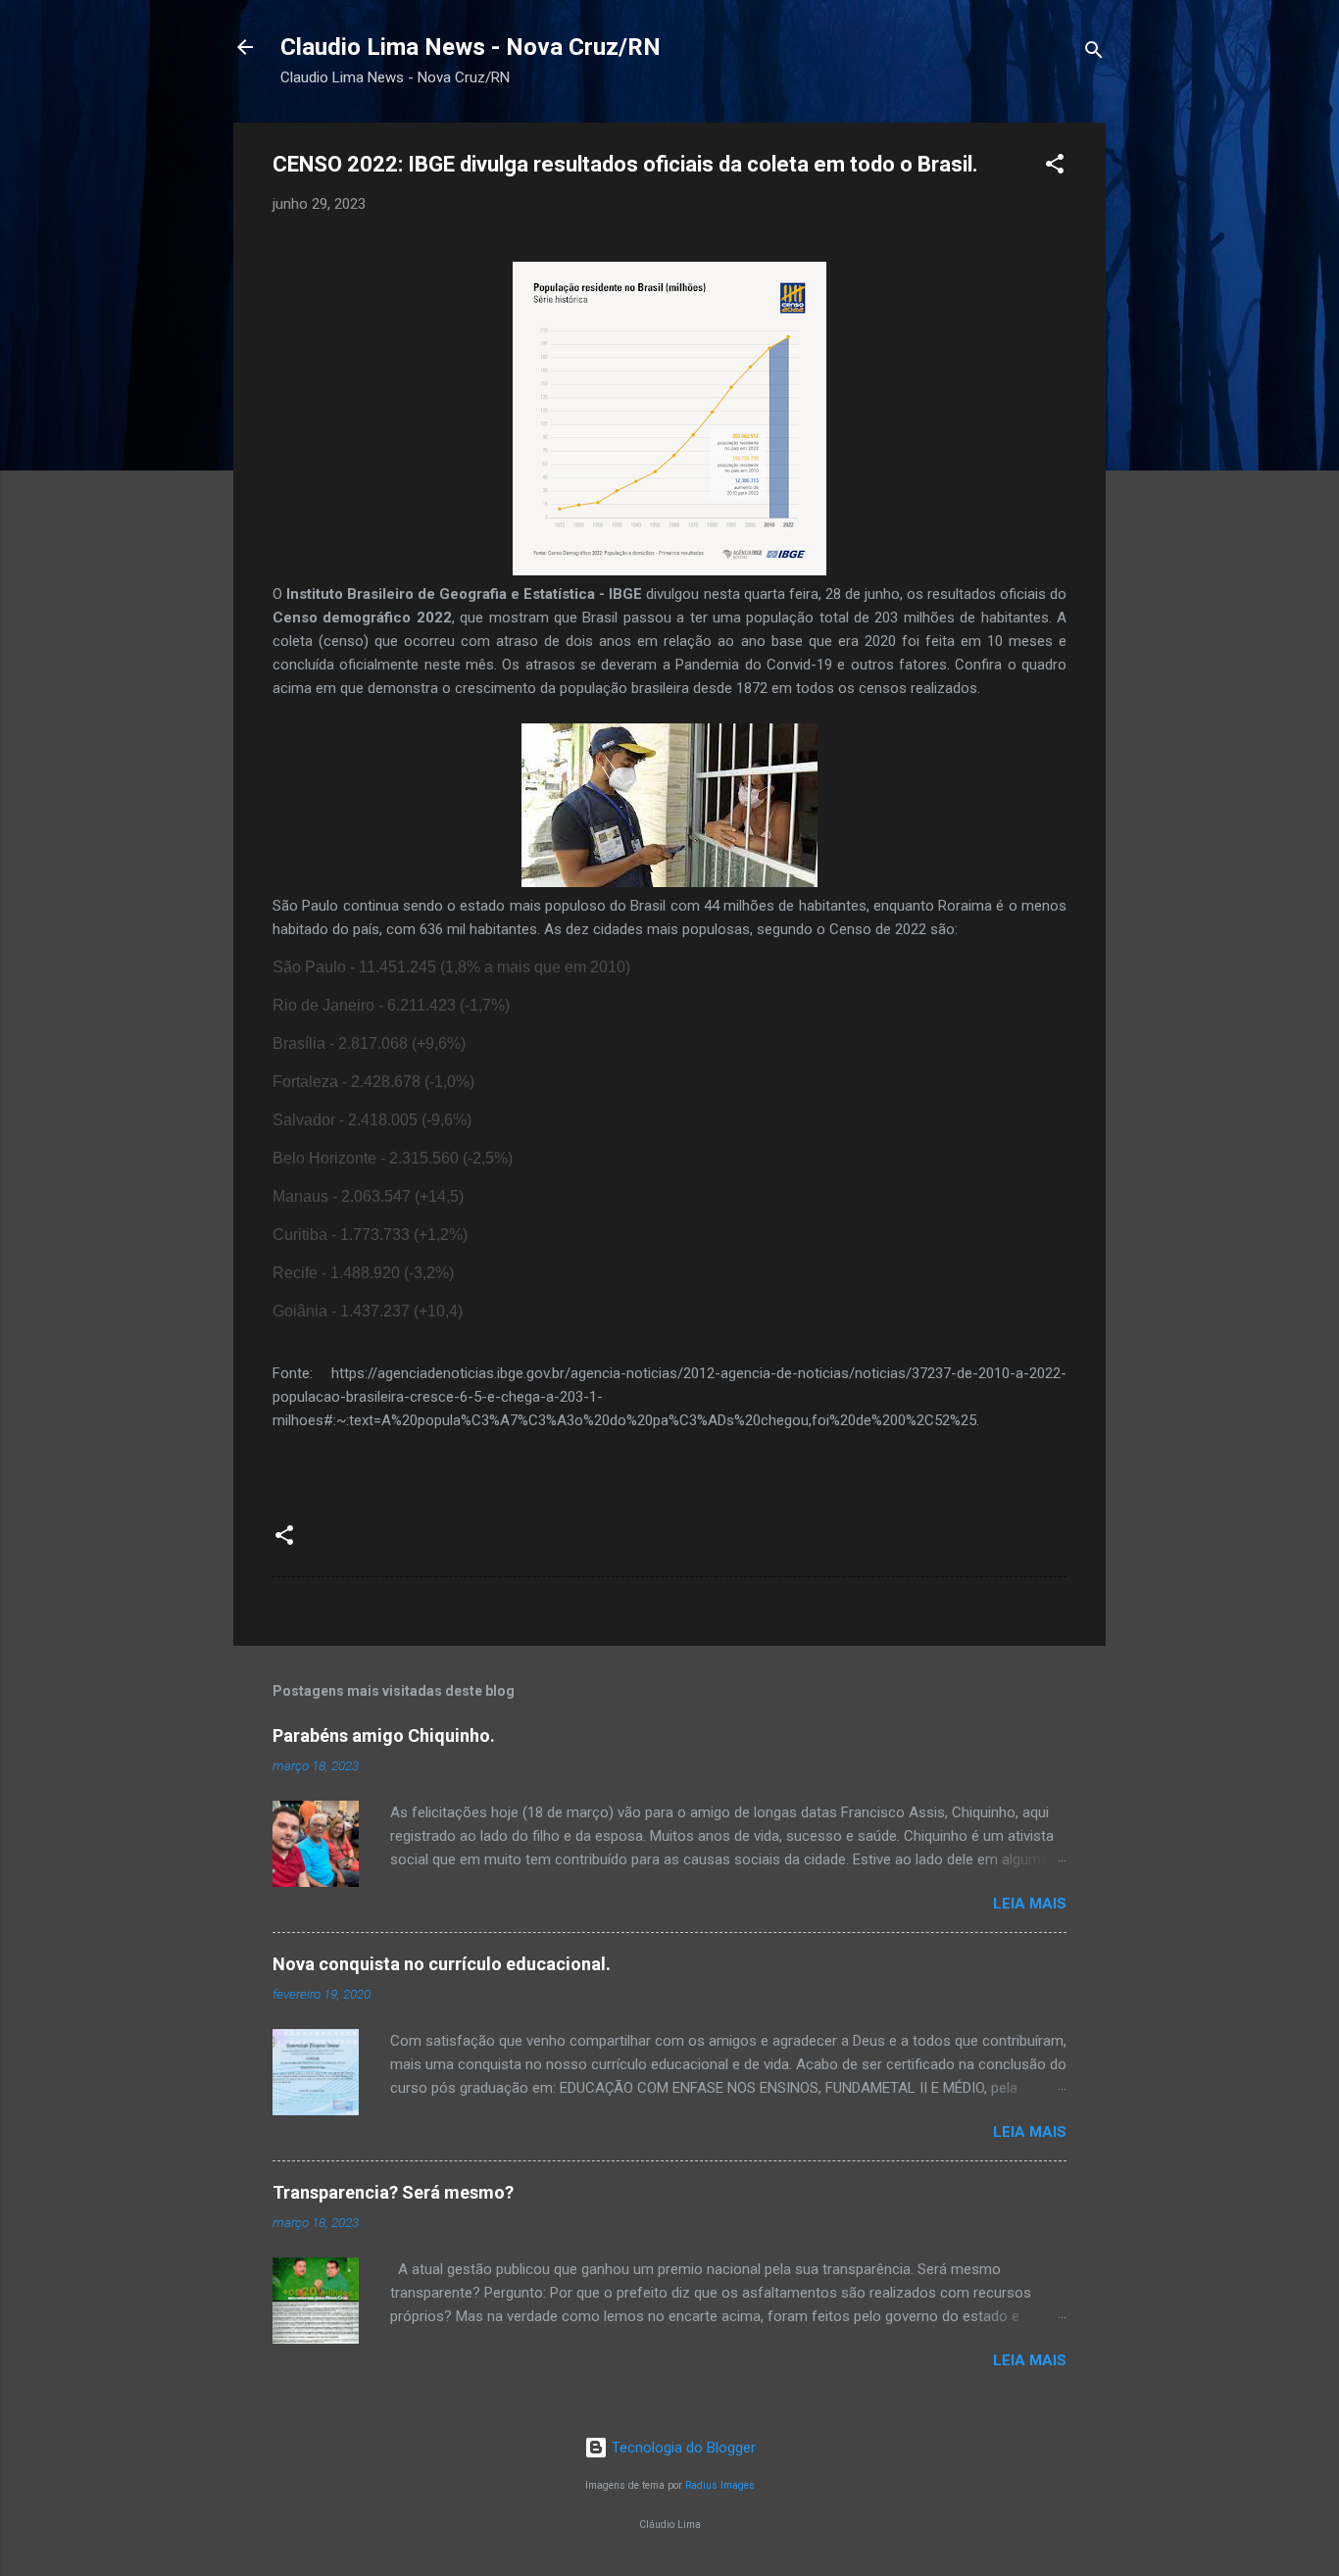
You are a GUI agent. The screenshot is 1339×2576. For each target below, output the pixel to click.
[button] (1055, 167)
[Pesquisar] (1094, 53)
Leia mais (1030, 1904)
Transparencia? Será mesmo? (393, 2192)
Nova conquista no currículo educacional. (442, 1964)
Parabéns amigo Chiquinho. (384, 1735)
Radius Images (720, 2485)
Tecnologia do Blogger (682, 2448)
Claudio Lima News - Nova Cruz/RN (471, 47)
